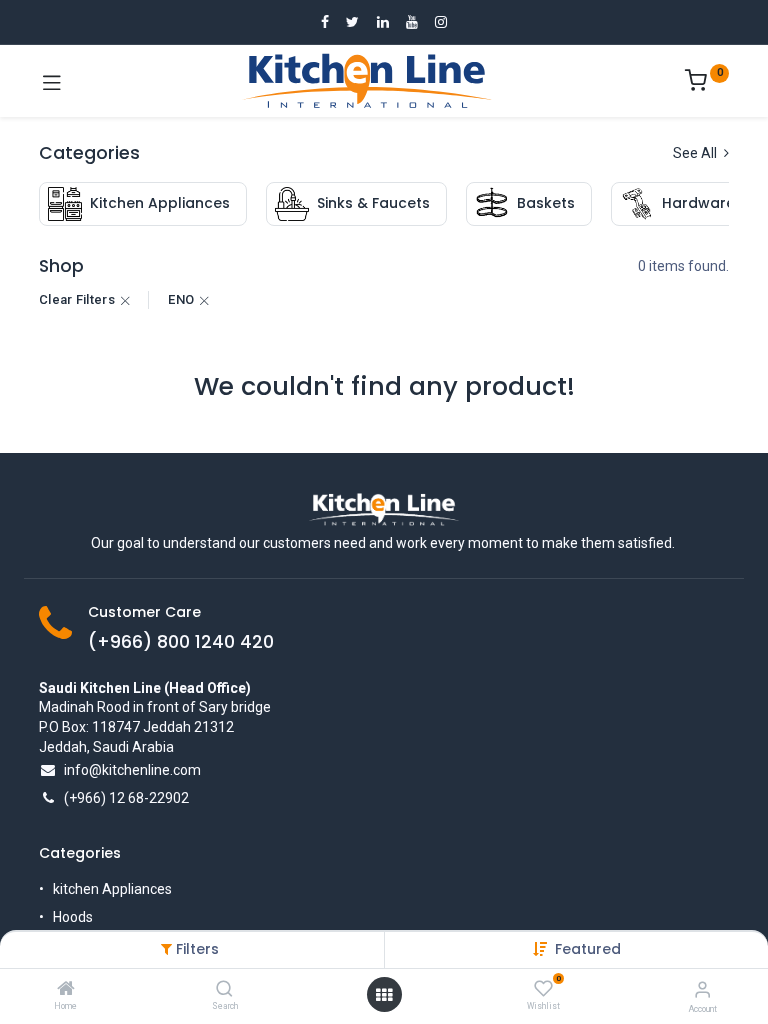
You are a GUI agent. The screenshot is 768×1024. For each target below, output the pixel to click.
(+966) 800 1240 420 (181, 642)
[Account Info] (702, 989)
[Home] (66, 990)
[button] (588, 949)
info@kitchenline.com (132, 770)
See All (696, 153)
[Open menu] (384, 995)
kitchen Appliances (112, 889)
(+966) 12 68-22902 (126, 798)
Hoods (73, 917)
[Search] (224, 990)
